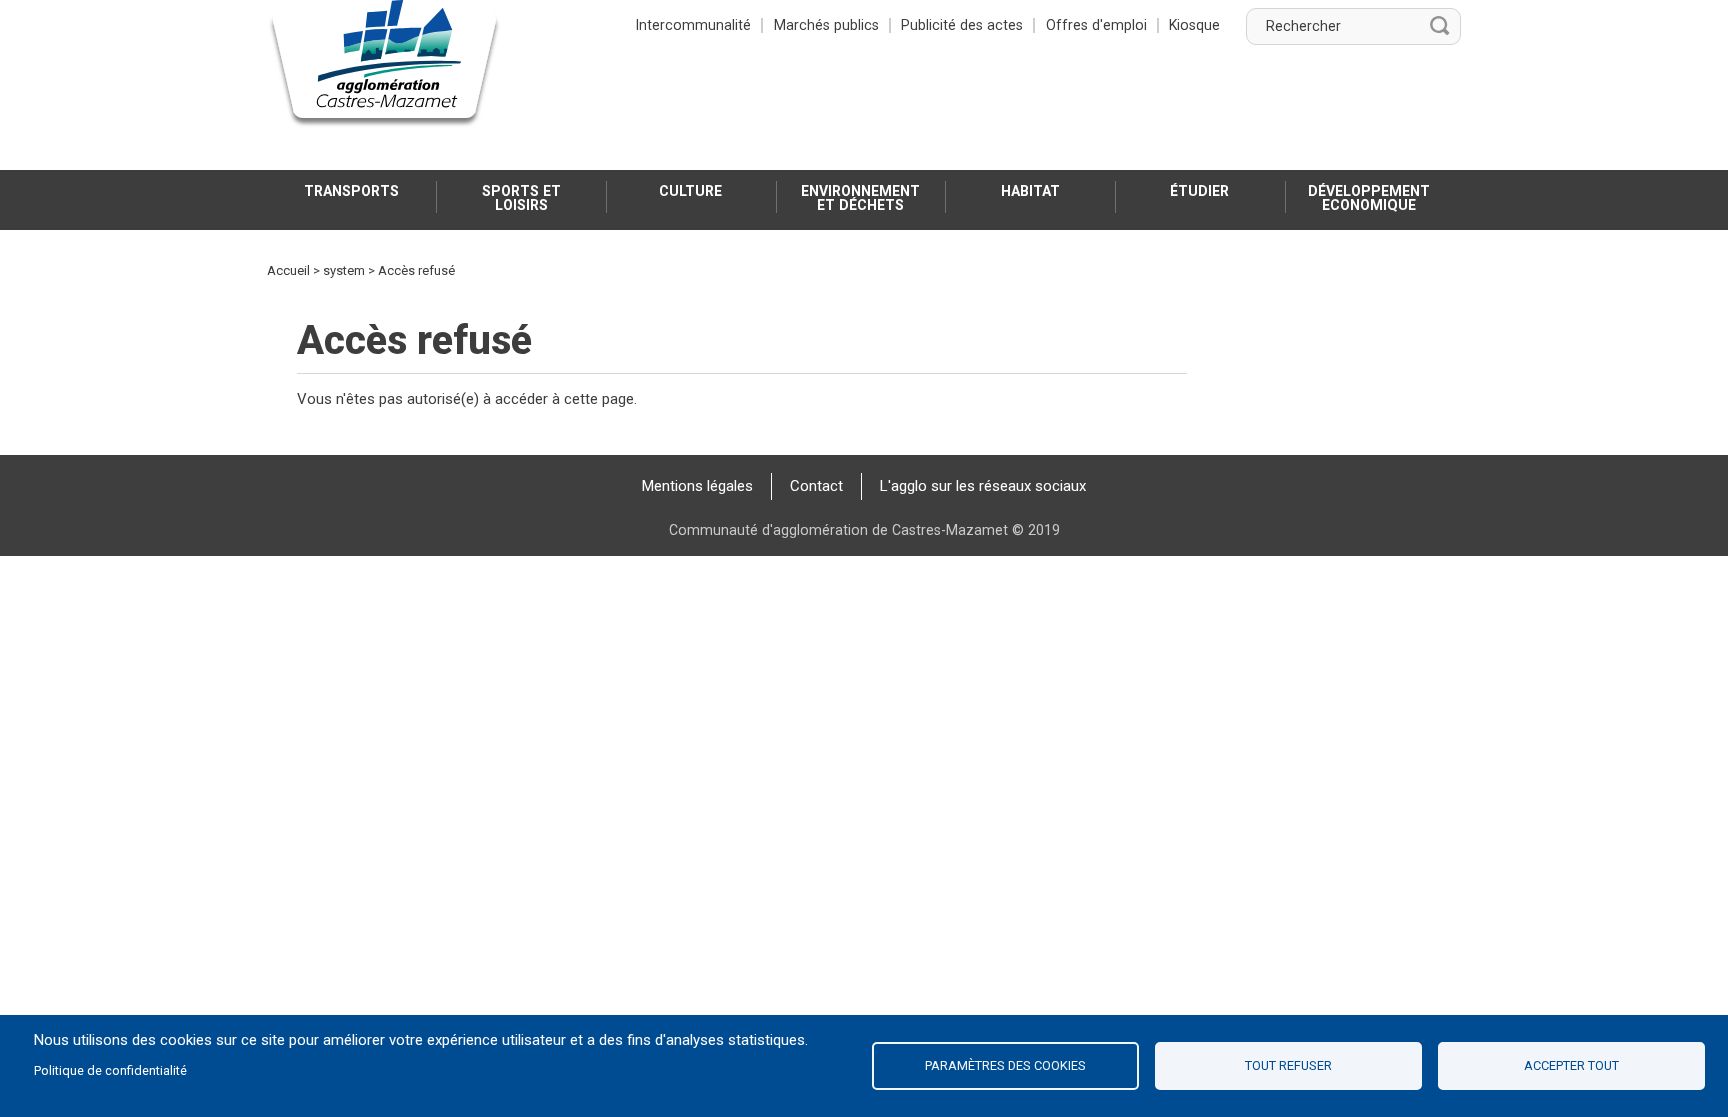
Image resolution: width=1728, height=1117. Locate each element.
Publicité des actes (962, 25)
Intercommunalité (693, 25)
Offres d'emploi (1096, 25)
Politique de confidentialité (110, 1070)
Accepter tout (1571, 1065)
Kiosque (1194, 25)
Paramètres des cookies (1005, 1065)
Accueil (288, 270)
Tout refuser (1288, 1065)
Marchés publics (826, 25)
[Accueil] (385, 64)
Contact (816, 486)
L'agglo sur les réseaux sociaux (983, 486)
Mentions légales (697, 486)
